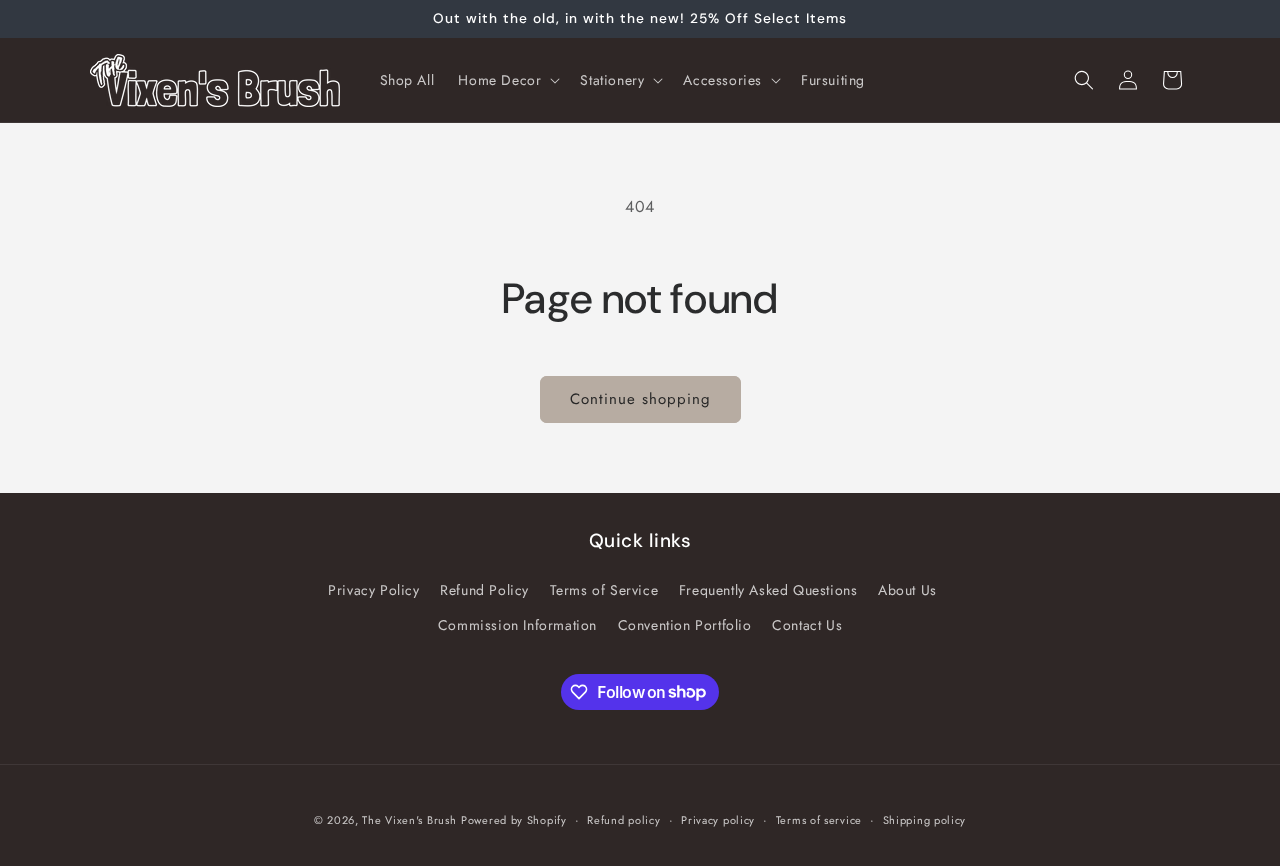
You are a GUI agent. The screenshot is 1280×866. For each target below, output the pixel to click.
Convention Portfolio (685, 625)
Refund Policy (484, 590)
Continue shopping (640, 399)
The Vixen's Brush (409, 820)
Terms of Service (604, 590)
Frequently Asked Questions (768, 590)
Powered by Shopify (514, 820)
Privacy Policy (373, 590)
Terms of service (819, 819)
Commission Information (517, 625)
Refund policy (623, 819)
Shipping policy (925, 819)
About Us (907, 590)
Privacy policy (718, 819)
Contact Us (807, 625)
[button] (507, 80)
